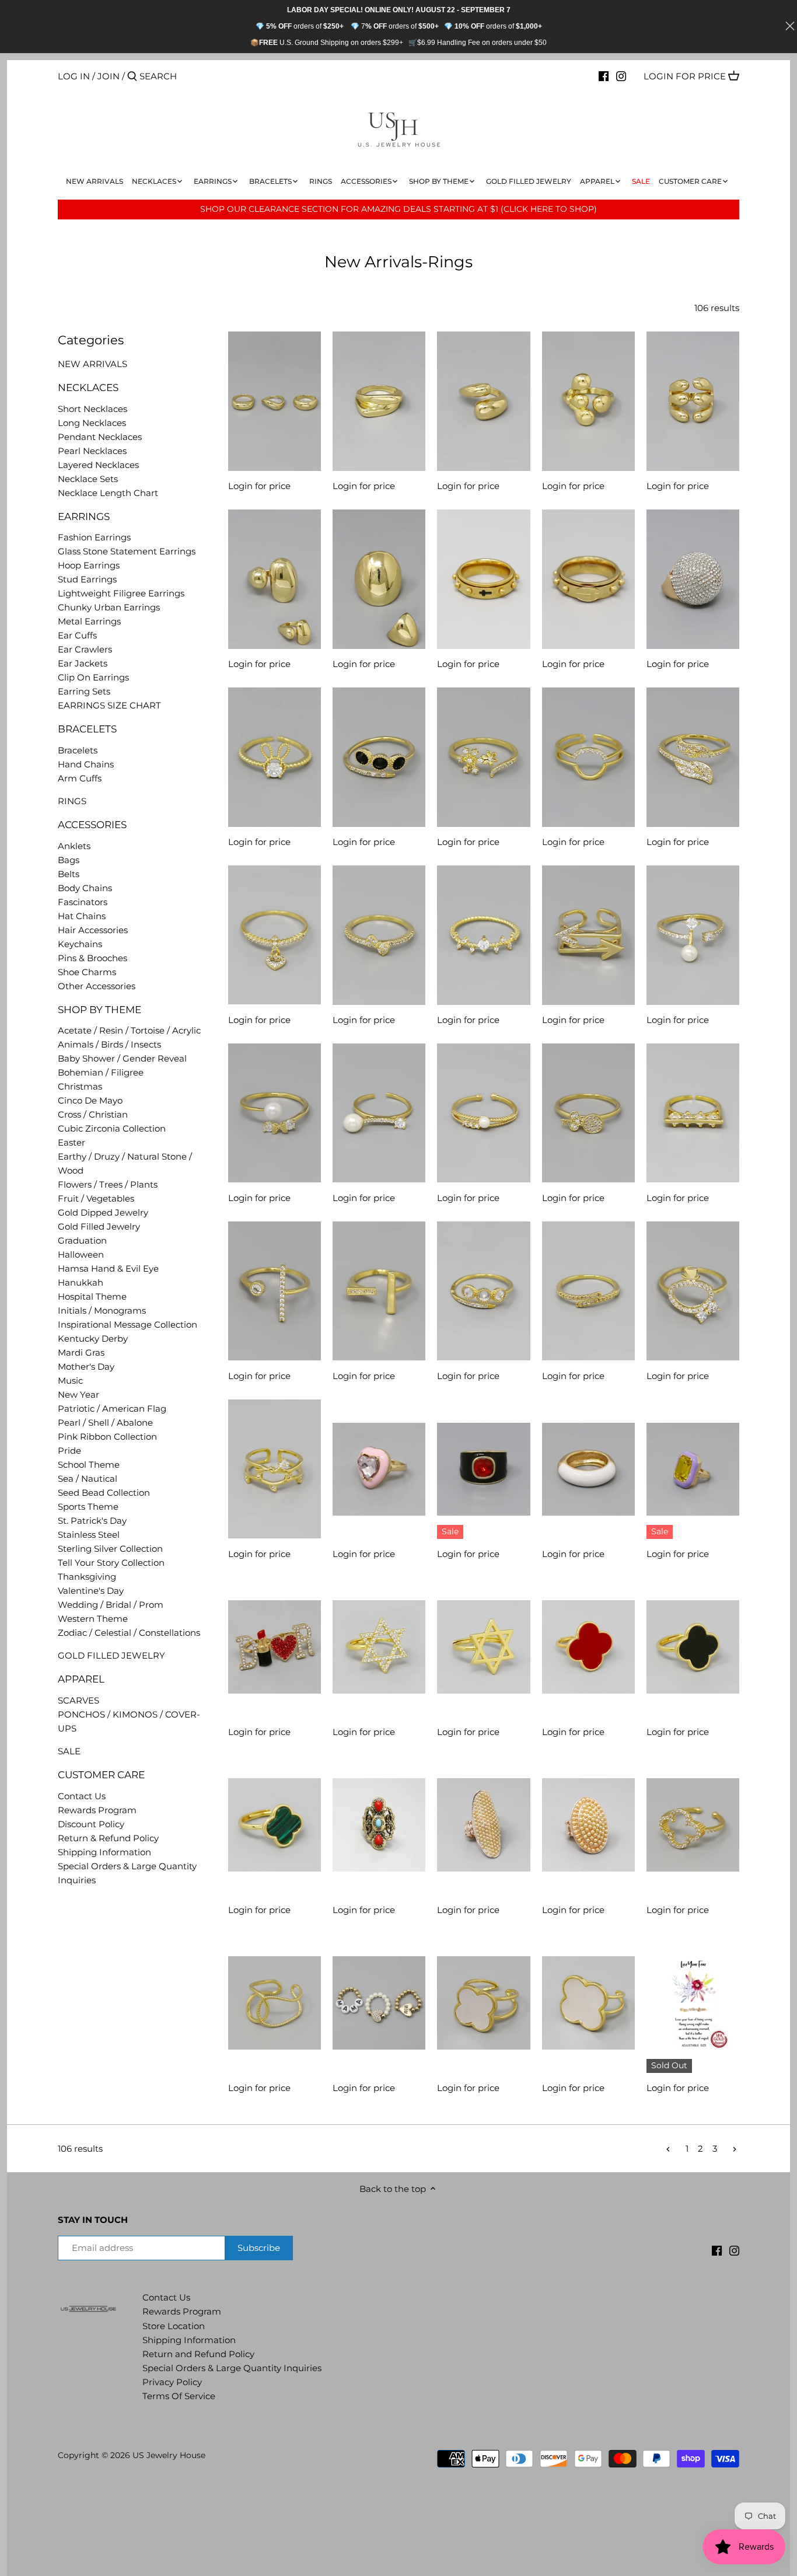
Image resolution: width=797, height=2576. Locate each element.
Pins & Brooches (92, 958)
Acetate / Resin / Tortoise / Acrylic (129, 1030)
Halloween (81, 1254)
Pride (69, 1451)
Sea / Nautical (88, 1479)
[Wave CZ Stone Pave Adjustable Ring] (588, 1291)
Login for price (685, 76)
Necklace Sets (88, 479)
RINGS (72, 801)
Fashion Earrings (94, 537)
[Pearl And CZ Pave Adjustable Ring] (693, 935)
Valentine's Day (91, 1591)
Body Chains (85, 888)
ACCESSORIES (92, 825)
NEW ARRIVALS (92, 364)
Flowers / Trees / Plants (108, 1184)
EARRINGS (84, 516)
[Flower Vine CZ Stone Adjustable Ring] (275, 1469)
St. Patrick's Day (92, 1521)
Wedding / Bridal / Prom (111, 1605)
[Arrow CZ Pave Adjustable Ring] (588, 935)
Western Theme (93, 1619)
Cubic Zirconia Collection (112, 1128)
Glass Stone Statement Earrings (127, 551)
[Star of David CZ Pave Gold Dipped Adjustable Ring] (379, 1647)
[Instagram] (621, 76)
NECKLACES (88, 388)
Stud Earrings (87, 579)
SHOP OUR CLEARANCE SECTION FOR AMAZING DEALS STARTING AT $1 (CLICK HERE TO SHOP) (398, 209)
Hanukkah (81, 1282)
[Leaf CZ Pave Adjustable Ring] (693, 757)
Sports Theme (88, 1507)
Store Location (174, 2326)
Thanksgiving (87, 1577)
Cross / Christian (93, 1114)
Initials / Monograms (102, 1310)
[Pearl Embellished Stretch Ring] (483, 1825)
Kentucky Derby (93, 1338)
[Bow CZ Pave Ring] (379, 935)
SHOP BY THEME (99, 1010)
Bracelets (78, 750)
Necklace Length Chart (108, 493)
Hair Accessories (93, 930)
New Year (78, 1395)
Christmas (80, 1086)
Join (109, 76)
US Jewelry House (169, 2455)
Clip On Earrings (93, 677)
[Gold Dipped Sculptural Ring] (379, 401)
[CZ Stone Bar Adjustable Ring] (693, 1113)
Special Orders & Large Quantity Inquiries (232, 2368)
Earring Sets (84, 691)
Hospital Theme (92, 1296)
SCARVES (78, 1700)
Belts (69, 874)
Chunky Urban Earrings (109, 607)
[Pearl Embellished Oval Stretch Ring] (588, 1825)
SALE (69, 1751)
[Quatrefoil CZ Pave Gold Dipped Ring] (693, 1825)
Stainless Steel (89, 1535)
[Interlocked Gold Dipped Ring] (275, 2003)
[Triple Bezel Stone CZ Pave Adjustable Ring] (379, 757)
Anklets (74, 846)
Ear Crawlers (85, 649)
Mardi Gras (81, 1352)
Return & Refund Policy (108, 1838)
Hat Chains (82, 916)
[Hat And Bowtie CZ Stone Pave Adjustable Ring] (693, 1291)
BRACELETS (87, 729)
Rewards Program (97, 1810)
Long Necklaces (92, 423)
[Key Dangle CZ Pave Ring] (588, 1113)
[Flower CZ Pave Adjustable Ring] (483, 757)
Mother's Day (86, 1366)
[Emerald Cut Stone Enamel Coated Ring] (693, 1469)
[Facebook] (604, 76)
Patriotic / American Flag (112, 1409)
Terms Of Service (179, 2396)
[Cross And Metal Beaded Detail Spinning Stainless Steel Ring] (483, 579)
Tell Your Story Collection (111, 1563)
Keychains (80, 944)
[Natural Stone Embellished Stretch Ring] (379, 1825)
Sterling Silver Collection (110, 1549)
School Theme (89, 1465)
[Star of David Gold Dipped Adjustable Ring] (483, 1647)
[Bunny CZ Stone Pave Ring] (275, 757)
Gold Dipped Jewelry (103, 1212)
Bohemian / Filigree (101, 1072)
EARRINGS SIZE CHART (109, 705)
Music (70, 1381)
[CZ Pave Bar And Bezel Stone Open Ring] (275, 1291)
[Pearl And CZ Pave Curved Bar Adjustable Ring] (379, 1113)
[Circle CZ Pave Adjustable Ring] (588, 757)
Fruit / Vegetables (96, 1198)
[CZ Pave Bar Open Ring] (379, 1291)
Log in (74, 76)
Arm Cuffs (80, 778)
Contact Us (82, 1796)
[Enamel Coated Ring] (588, 1469)
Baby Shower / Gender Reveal (122, 1058)
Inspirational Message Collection (127, 1324)
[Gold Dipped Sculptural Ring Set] (275, 401)
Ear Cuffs (77, 635)
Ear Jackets (83, 663)
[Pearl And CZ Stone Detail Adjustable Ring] (483, 1113)
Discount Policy (91, 1824)
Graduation (82, 1240)
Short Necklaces (92, 409)
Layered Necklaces (98, 465)
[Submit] (132, 77)
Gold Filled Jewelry (99, 1226)
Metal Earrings (89, 621)
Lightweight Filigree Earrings (121, 593)
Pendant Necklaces (100, 437)
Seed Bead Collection (104, 1493)
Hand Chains (86, 764)
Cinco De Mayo (90, 1100)
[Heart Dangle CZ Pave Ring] (275, 935)
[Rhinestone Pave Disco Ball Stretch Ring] (693, 579)
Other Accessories (97, 986)
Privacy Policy (172, 2382)
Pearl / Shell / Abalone (105, 1423)
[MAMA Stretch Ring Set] (379, 2003)
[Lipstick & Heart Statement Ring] (275, 1647)
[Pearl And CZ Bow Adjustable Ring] (275, 1113)
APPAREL (81, 1679)
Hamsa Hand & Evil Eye (108, 1268)
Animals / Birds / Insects (109, 1044)
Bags (69, 860)
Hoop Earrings (89, 565)
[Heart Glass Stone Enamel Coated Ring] (379, 1469)
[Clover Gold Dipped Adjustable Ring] (588, 1647)
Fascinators (83, 902)
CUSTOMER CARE (101, 1775)
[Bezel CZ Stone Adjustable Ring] (483, 1291)
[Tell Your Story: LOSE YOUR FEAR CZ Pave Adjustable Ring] (693, 2003)
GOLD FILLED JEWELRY (111, 1655)
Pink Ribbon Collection (107, 1437)
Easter (71, 1142)
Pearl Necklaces (92, 451)
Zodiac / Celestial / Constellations (129, 1633)
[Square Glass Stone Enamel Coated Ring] (483, 1469)
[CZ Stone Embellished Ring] (483, 935)
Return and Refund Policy (198, 2354)
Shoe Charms (87, 972)
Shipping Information (104, 1852)
